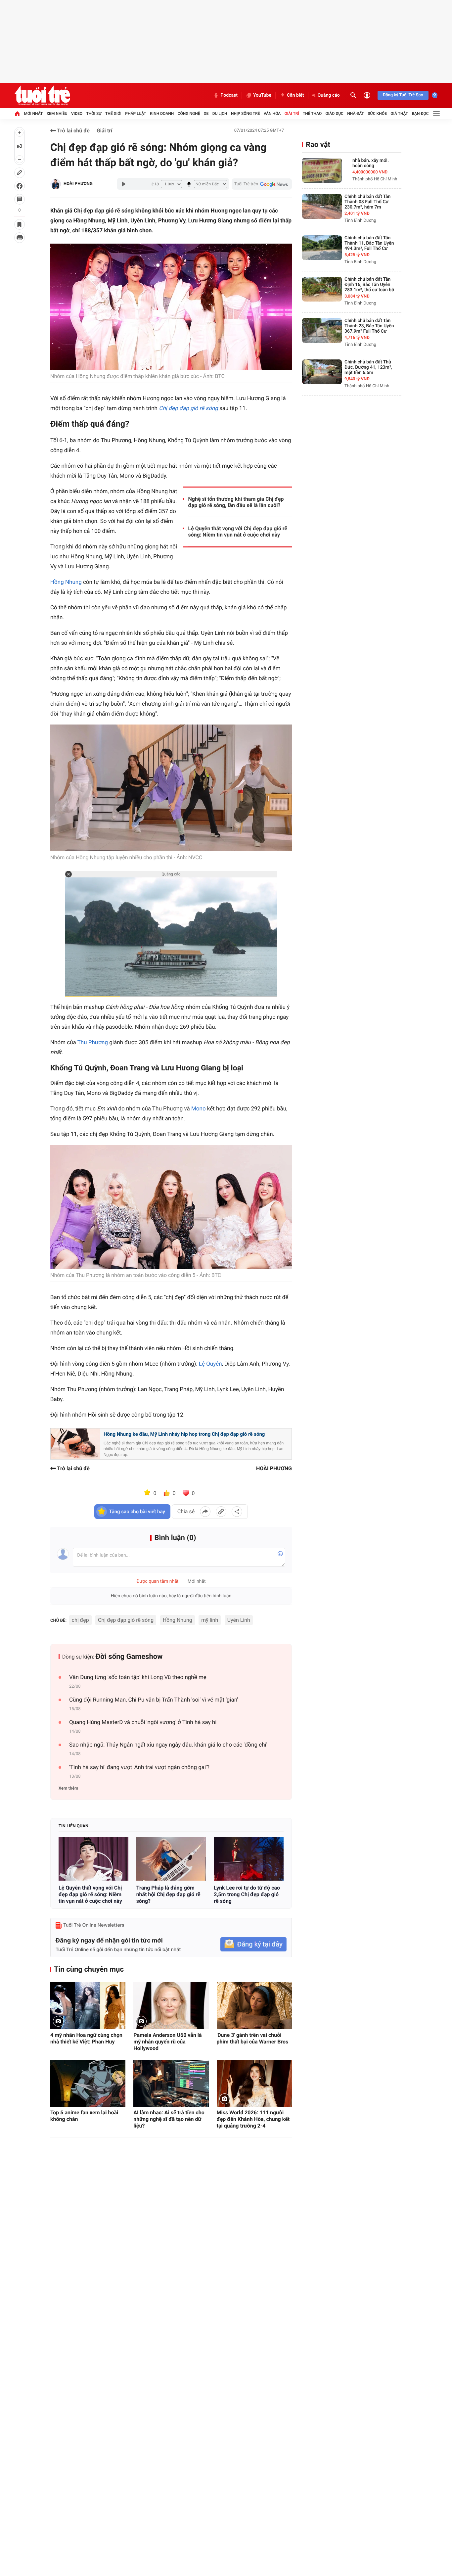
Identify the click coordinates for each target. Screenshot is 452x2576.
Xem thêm (68, 1788)
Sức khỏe (377, 114)
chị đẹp (80, 1620)
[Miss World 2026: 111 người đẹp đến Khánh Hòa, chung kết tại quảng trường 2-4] (254, 2083)
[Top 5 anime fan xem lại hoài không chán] (88, 2083)
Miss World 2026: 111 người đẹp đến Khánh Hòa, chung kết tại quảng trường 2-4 (253, 2119)
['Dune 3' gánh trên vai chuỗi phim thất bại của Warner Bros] (254, 2006)
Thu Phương (93, 1043)
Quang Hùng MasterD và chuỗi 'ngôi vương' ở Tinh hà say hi (143, 1722)
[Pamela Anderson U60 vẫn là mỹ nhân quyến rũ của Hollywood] (171, 2006)
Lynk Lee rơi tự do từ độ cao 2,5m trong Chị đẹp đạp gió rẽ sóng (247, 1894)
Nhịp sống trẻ (246, 114)
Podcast (229, 95)
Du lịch (220, 114)
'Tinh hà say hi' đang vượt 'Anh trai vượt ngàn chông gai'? (139, 1767)
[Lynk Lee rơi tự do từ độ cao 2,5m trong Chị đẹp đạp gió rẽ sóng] (249, 1859)
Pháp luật (136, 114)
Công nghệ (189, 114)
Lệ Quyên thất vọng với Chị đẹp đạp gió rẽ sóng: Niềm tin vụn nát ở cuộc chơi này (238, 532)
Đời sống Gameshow (129, 1657)
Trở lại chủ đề (73, 131)
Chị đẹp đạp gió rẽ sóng (126, 1620)
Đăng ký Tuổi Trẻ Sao (403, 95)
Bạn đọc (420, 114)
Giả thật (399, 114)
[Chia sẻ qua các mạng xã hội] (237, 1512)
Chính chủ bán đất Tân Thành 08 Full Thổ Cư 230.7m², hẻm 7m (367, 202)
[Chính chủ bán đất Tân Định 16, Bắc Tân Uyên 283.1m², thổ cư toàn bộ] (322, 289)
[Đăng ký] (253, 1944)
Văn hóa (272, 114)
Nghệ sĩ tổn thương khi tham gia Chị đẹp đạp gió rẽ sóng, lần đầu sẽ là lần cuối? (236, 502)
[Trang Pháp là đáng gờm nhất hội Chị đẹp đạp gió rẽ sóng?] (171, 1859)
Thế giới (113, 114)
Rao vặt (318, 145)
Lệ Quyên (210, 1364)
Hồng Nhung (66, 582)
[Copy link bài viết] (221, 1512)
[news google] (262, 184)
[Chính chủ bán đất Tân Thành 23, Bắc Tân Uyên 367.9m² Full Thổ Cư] (322, 330)
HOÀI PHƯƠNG (78, 184)
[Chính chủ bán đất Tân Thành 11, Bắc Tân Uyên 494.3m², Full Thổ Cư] (322, 248)
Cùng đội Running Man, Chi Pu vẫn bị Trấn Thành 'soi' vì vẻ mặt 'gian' (154, 1700)
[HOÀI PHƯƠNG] (56, 184)
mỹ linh (210, 1620)
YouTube (262, 95)
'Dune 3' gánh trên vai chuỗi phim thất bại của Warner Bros (253, 2038)
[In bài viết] (20, 238)
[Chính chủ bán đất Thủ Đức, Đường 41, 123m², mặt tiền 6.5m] (322, 372)
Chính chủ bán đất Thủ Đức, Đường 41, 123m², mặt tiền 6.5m (368, 367)
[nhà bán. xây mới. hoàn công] (322, 170)
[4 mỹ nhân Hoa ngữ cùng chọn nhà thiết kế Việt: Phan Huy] (88, 2006)
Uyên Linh (239, 1620)
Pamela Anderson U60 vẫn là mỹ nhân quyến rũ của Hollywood (167, 2042)
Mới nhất (33, 114)
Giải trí (292, 114)
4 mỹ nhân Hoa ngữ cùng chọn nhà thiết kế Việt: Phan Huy (86, 2038)
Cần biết (295, 95)
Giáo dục (335, 114)
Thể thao (312, 114)
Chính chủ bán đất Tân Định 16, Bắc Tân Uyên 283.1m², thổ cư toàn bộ (369, 285)
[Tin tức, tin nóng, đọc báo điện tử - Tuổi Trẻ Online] (42, 95)
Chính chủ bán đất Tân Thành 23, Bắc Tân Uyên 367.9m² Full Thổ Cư (369, 326)
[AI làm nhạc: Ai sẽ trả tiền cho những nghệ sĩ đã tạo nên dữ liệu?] (171, 2083)
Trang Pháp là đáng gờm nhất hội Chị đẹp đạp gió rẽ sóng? (168, 1894)
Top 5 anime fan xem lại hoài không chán (84, 2116)
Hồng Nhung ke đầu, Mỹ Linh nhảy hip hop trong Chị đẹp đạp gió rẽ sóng (184, 1434)
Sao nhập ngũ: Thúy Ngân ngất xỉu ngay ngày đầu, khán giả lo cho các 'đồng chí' (168, 1745)
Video (77, 114)
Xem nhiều (57, 114)
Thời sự (94, 114)
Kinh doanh (162, 114)
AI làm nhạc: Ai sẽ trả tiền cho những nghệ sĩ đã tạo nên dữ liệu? (169, 2119)
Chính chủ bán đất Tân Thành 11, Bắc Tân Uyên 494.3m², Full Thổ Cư (369, 243)
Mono (199, 1109)
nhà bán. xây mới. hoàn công (371, 163)
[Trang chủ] (17, 114)
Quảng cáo (329, 95)
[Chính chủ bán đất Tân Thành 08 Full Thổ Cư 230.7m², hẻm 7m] (322, 206)
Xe (206, 114)
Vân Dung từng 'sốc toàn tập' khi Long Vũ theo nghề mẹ (138, 1677)
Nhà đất (356, 114)
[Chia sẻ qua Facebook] (205, 1512)
